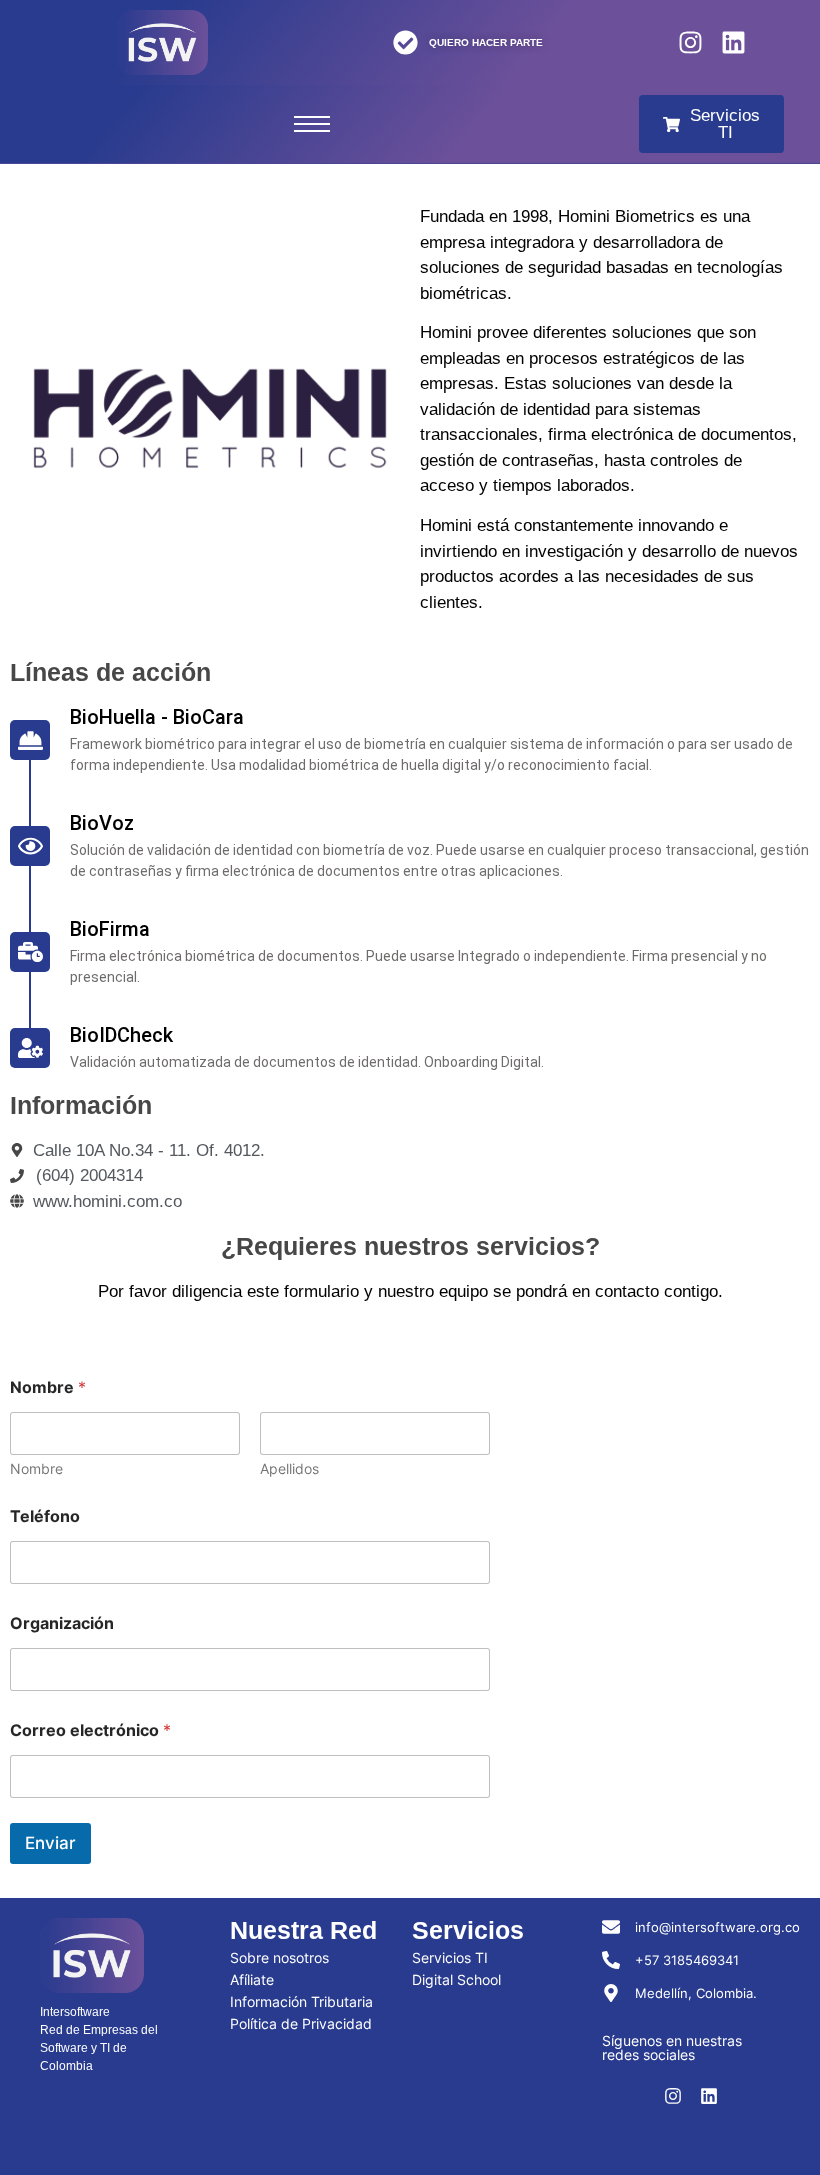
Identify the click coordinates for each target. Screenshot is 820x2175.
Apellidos (289, 1468)
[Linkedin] (733, 42)
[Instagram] (690, 42)
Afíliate (252, 1979)
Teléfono (45, 1516)
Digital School (456, 1979)
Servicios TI (450, 1957)
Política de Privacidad (301, 2023)
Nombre (36, 1468)
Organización (62, 1623)
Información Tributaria (301, 2001)
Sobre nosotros (279, 1957)
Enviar (50, 1843)
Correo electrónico (90, 1730)
